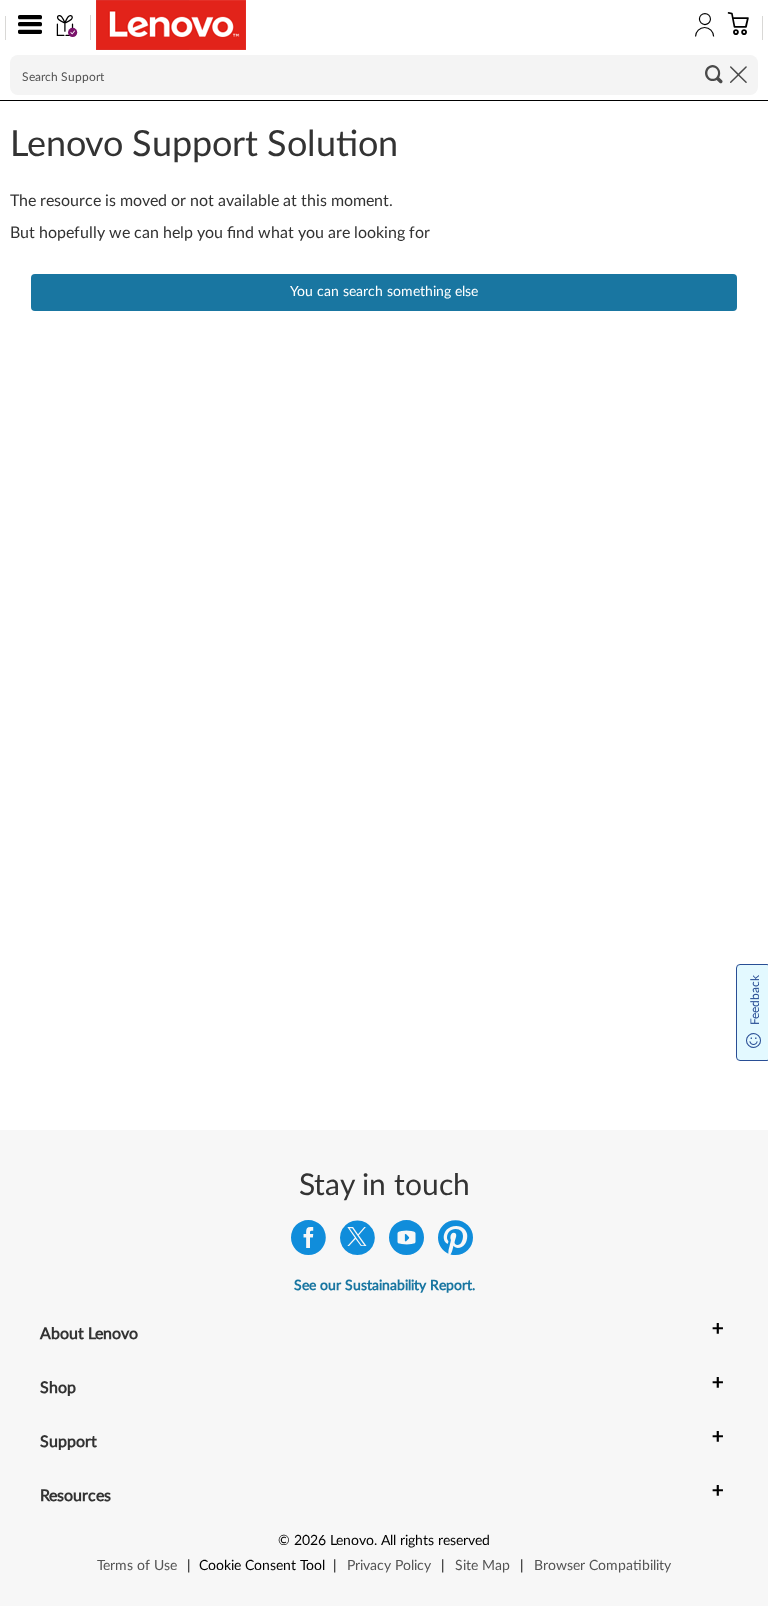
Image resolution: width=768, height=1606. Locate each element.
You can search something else (384, 292)
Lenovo (352, 1541)
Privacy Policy (389, 1566)
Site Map (482, 1566)
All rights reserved (435, 1541)
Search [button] (714, 74)
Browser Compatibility (602, 1566)
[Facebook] (308, 1242)
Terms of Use (137, 1566)
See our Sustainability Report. (384, 1286)
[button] (25, 28)
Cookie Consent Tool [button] (262, 1566)
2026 (310, 1541)
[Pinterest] (455, 1242)
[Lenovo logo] (171, 25)
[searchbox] (384, 75)
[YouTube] (406, 1242)
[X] (357, 1242)
